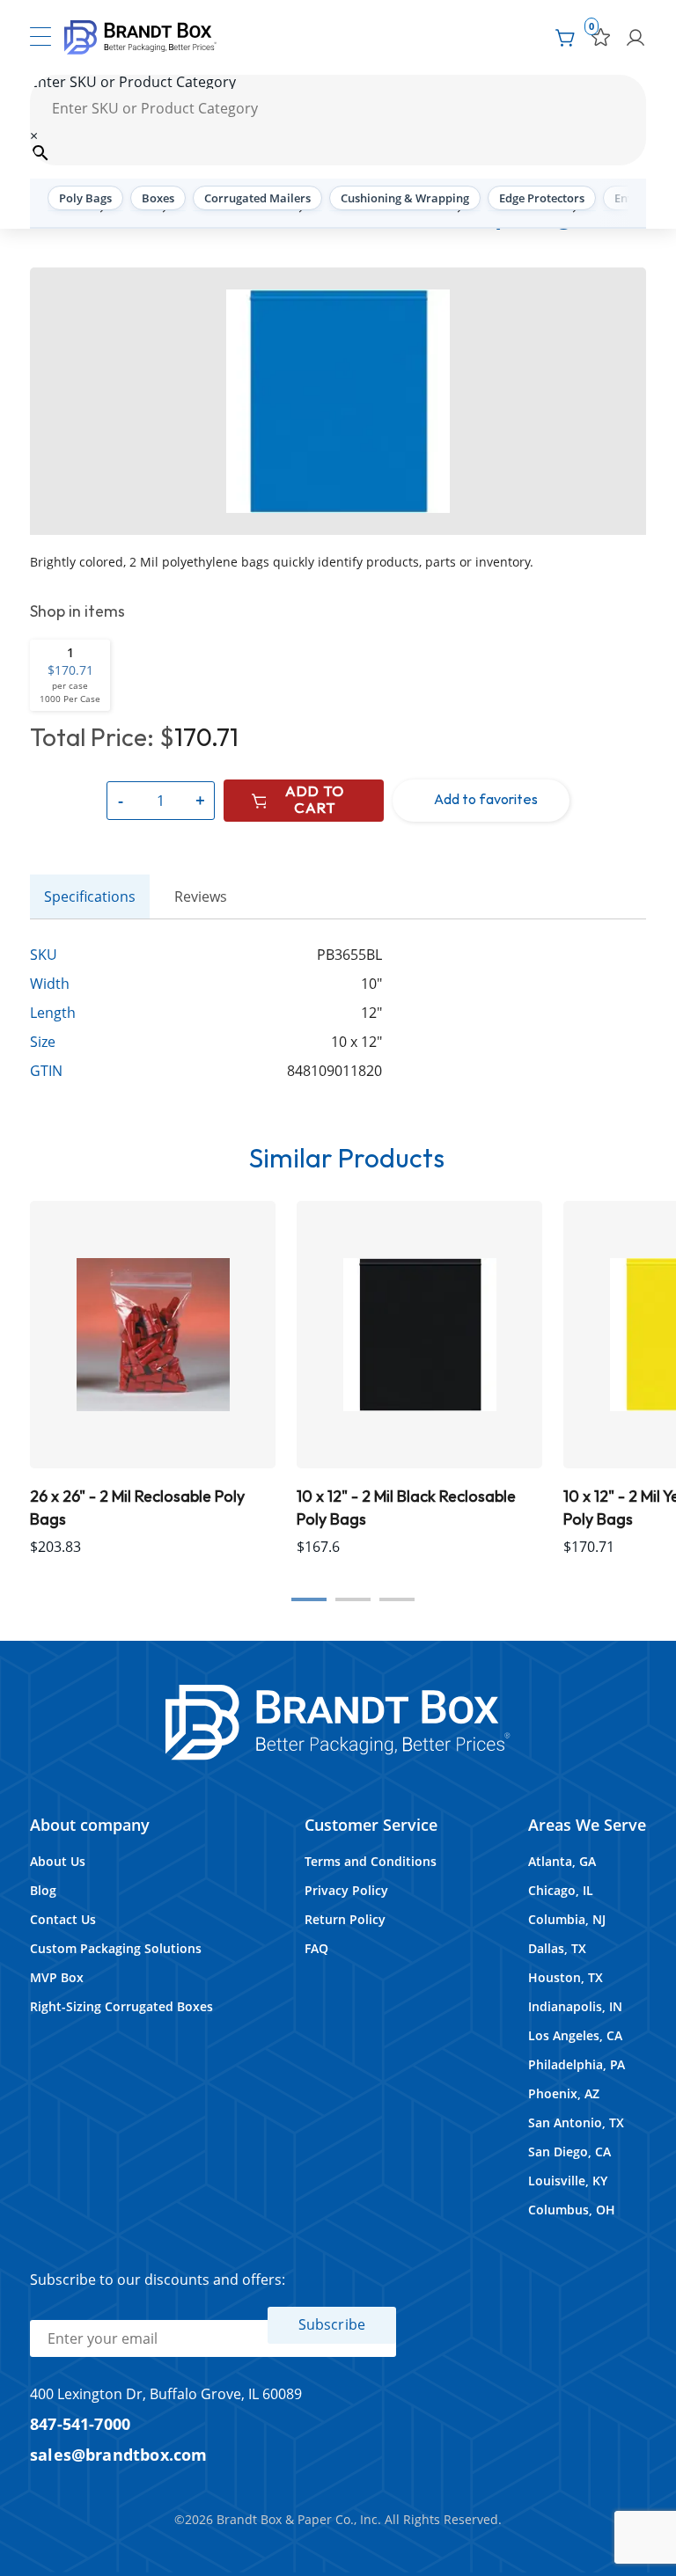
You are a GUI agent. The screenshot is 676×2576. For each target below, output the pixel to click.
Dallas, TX (557, 1948)
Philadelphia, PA (577, 2064)
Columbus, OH (572, 2210)
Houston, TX (566, 1977)
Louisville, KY (568, 2181)
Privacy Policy (346, 1890)
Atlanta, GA (562, 1861)
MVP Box (57, 1977)
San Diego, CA (569, 2152)
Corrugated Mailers (257, 198)
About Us (58, 1861)
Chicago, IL (561, 1890)
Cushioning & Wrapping (405, 198)
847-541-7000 (80, 2423)
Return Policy (345, 1919)
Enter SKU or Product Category (133, 82)
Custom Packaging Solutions (116, 1948)
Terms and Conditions (371, 1861)
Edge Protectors (542, 198)
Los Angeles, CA (575, 2035)
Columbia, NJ (567, 1919)
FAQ (316, 1948)
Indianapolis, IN (575, 2006)
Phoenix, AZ (564, 2093)
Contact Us (63, 1919)
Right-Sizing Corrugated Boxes (121, 2006)
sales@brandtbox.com (119, 2454)
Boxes (158, 198)
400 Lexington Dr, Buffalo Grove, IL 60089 (166, 2394)
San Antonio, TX (576, 2122)
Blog (43, 1890)
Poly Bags (85, 198)
